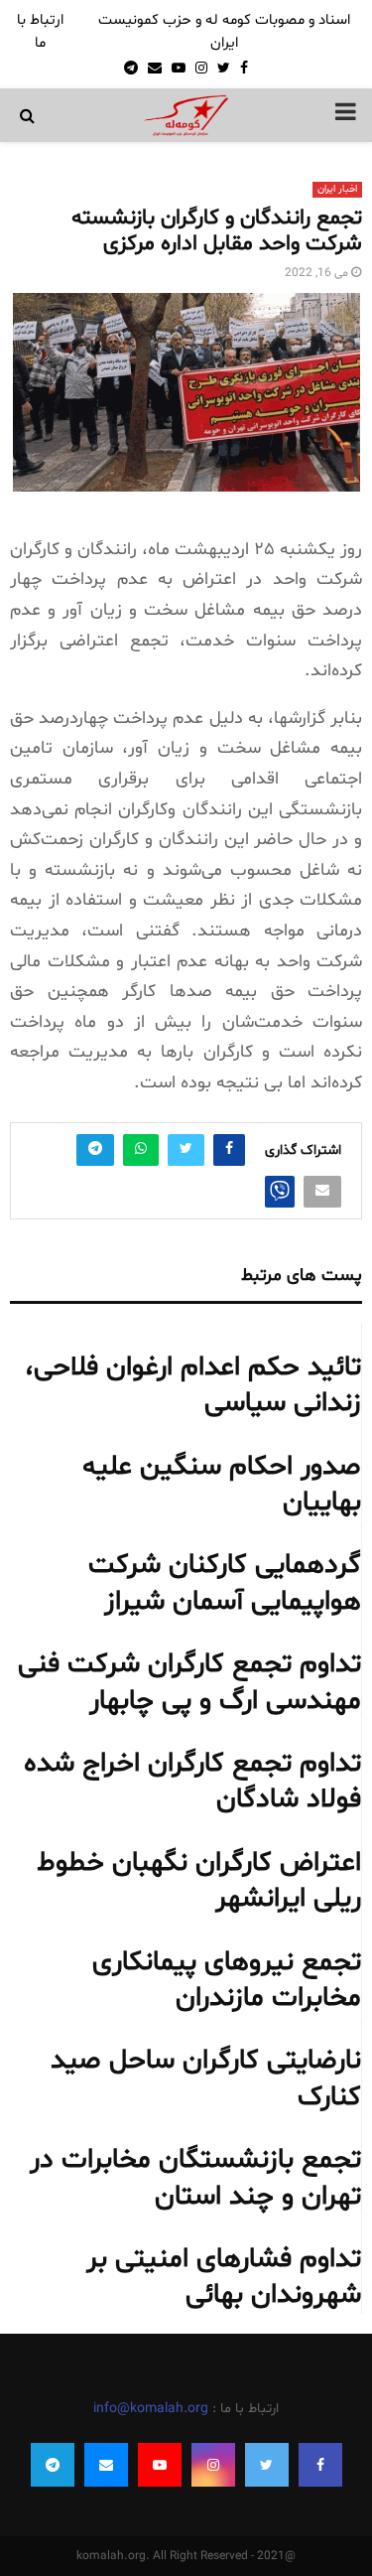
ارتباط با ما (40, 32)
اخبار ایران (337, 189)
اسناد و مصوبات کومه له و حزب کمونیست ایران (224, 32)
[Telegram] (53, 2465)
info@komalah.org (151, 2409)
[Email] (106, 2465)
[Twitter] (267, 2465)
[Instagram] (213, 2465)
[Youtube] (160, 2465)
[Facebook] (320, 2465)
